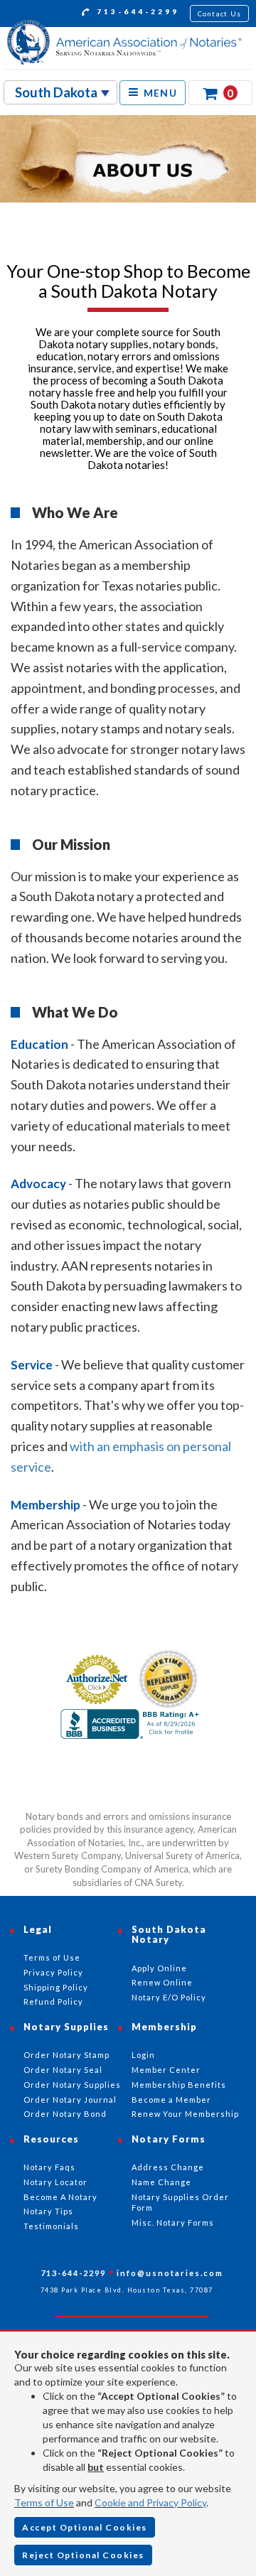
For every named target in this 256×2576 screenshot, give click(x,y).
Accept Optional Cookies (85, 2527)
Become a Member (171, 2100)
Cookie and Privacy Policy (150, 2502)
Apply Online (159, 1968)
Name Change (161, 2182)
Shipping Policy (56, 1987)
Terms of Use (44, 2502)
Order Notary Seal (63, 2070)
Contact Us (220, 14)
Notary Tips (48, 2211)
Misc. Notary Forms (173, 2222)
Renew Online (162, 1982)
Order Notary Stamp (66, 2055)
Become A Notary (60, 2197)
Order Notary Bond (65, 2114)
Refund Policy (53, 2001)
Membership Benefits (179, 2085)
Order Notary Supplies (72, 2085)
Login (143, 2055)
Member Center (166, 2070)
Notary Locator (55, 2182)
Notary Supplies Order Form (180, 2203)
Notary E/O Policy (169, 1997)
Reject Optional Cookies (83, 2555)
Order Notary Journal (70, 2100)
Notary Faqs (49, 2167)
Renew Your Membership (185, 2114)
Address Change (168, 2167)
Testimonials (51, 2226)
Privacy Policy (53, 1972)
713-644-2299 (136, 11)
